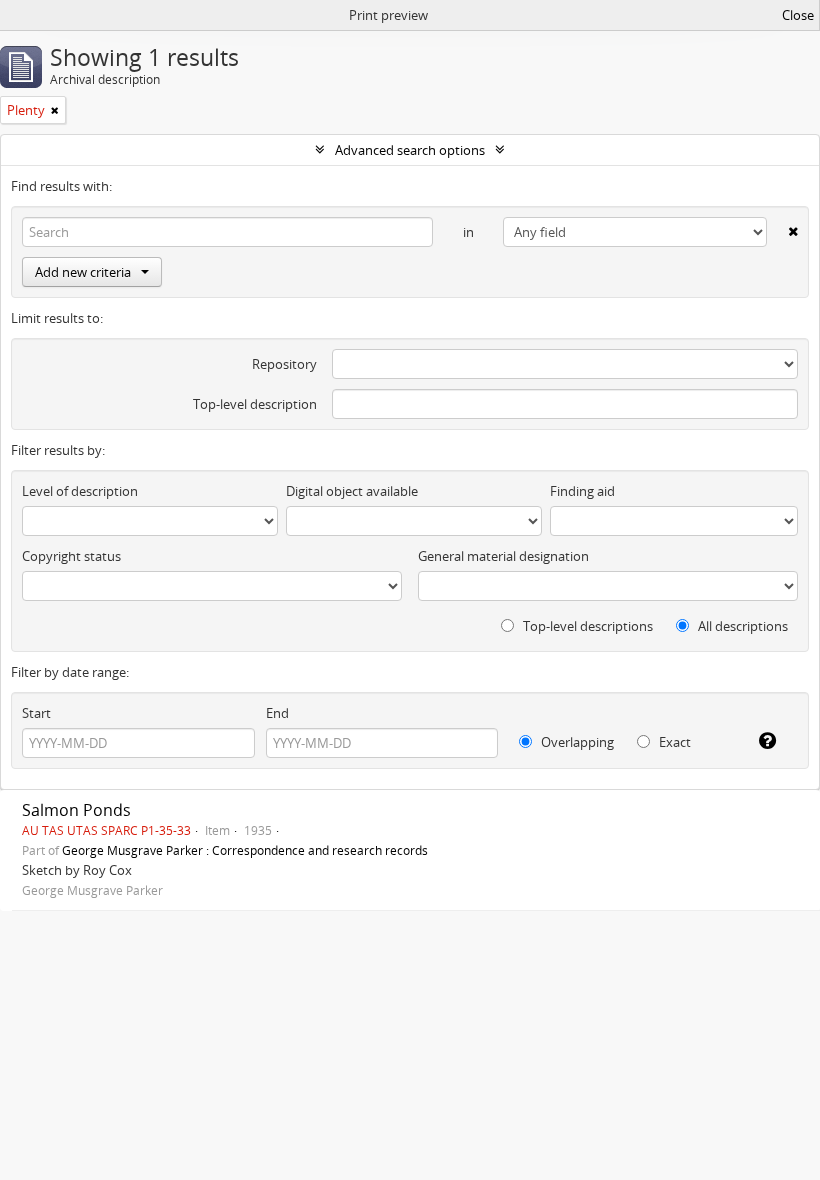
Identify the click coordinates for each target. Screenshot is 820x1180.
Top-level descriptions (586, 626)
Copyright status (71, 556)
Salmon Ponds (76, 810)
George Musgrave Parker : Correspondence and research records (245, 850)
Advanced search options (410, 150)
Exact (673, 742)
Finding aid (582, 491)
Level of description (80, 491)
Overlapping (576, 742)
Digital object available (352, 491)
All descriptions (741, 626)
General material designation (503, 556)
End (277, 713)
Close (798, 15)
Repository (284, 364)
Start (36, 713)
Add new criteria (83, 272)
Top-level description (255, 404)
